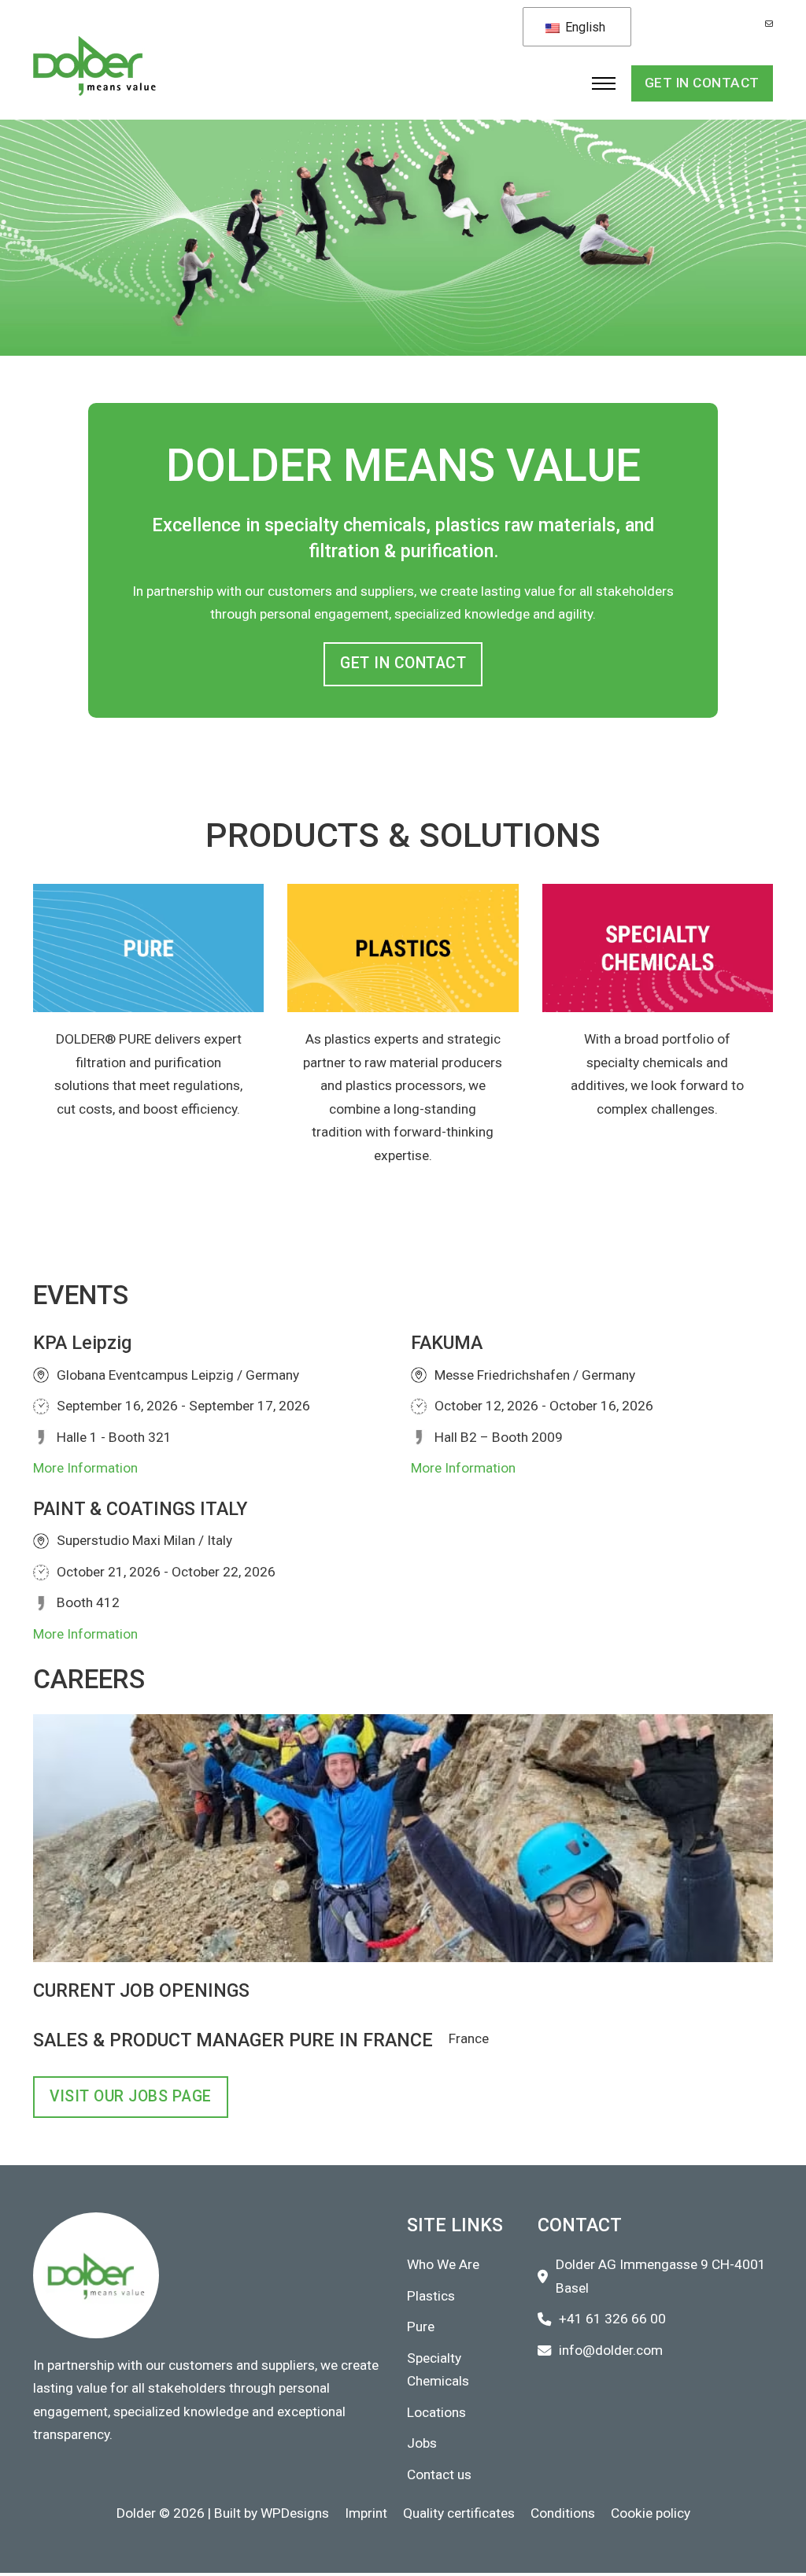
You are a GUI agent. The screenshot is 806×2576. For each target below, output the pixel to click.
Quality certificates (459, 2513)
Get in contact (702, 83)
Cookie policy (651, 2513)
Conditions (563, 2513)
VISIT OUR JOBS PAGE (131, 2096)
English (584, 27)
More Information (85, 1468)
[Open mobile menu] (604, 83)
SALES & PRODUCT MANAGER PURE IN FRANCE (233, 2040)
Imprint (366, 2513)
